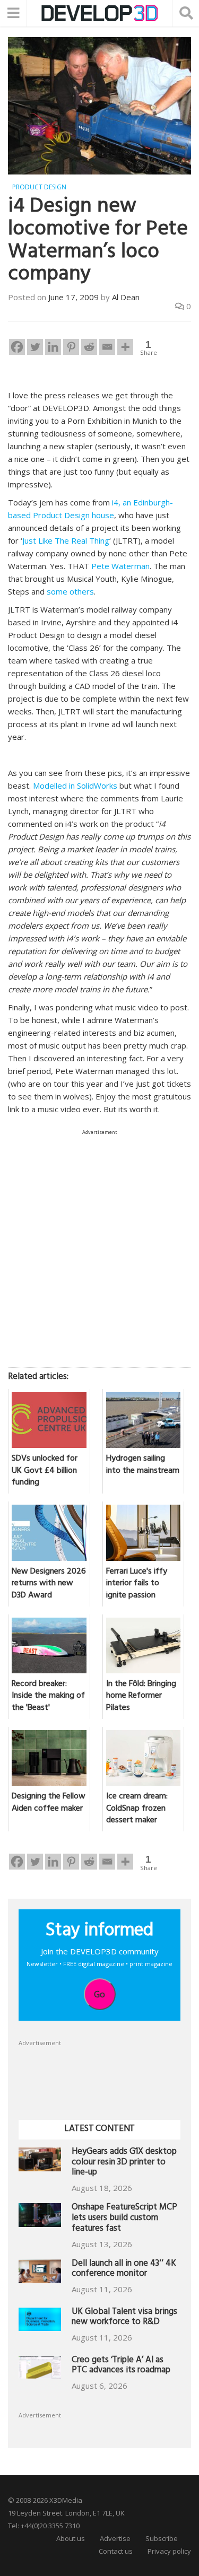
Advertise (115, 2538)
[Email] (107, 347)
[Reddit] (89, 347)
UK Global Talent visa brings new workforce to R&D (124, 2318)
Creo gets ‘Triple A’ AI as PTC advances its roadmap (121, 2366)
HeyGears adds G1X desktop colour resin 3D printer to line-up (124, 2163)
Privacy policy (169, 2551)
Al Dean (126, 297)
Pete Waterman (120, 566)
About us (71, 2538)
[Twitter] (35, 347)
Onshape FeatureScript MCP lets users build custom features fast (124, 2219)
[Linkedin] (53, 347)
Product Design (39, 187)
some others (70, 591)
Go (99, 1994)
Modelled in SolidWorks (75, 785)
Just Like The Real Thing (66, 540)
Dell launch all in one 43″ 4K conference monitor (124, 2270)
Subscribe (162, 2538)
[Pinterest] (71, 347)
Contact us (116, 2551)
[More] (125, 347)
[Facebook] (17, 347)
